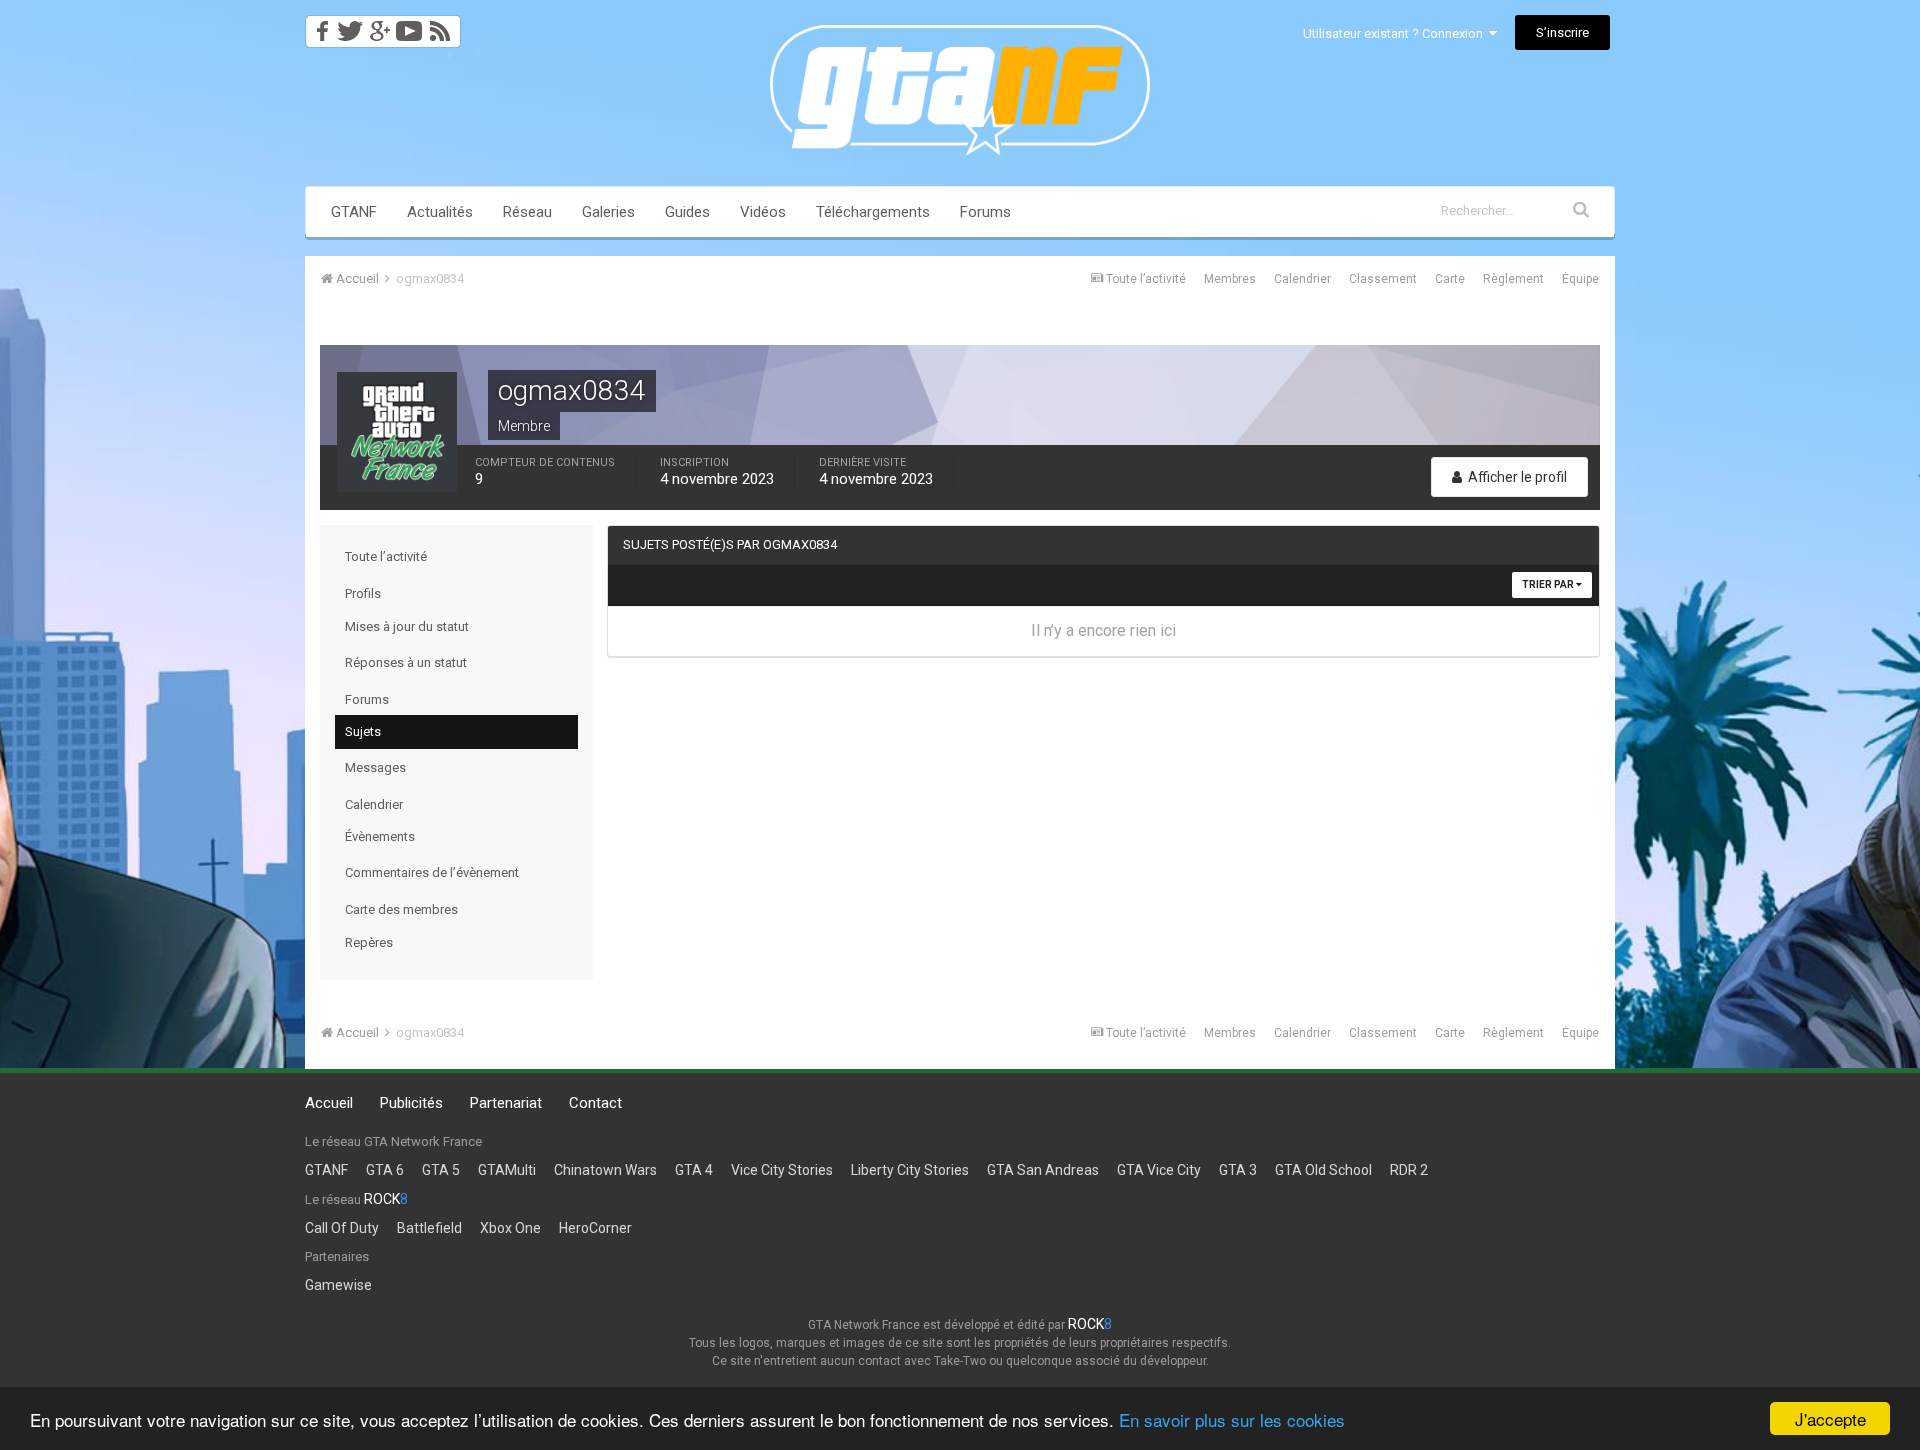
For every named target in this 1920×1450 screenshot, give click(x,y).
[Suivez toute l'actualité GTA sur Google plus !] (379, 25)
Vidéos (763, 212)
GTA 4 (694, 1170)
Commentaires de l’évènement (432, 872)
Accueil (329, 1103)
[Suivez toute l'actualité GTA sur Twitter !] (349, 25)
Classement (1383, 279)
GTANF (354, 212)
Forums (985, 212)
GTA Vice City (1159, 1170)
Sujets (363, 731)
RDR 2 (1409, 1170)
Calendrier (1302, 279)
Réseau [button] (527, 212)
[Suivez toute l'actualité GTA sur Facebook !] (319, 25)
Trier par (1549, 584)
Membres (1230, 279)
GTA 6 (385, 1170)
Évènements (380, 836)
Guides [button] (687, 212)
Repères (369, 942)
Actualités (440, 212)
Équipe (1580, 279)
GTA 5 (441, 1170)
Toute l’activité (386, 556)
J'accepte (1830, 1418)
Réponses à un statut (406, 662)
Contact (595, 1103)
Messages (375, 767)
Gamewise (338, 1285)
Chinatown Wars (605, 1170)
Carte (1450, 279)
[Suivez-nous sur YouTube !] (409, 25)
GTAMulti (507, 1170)
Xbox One (510, 1228)
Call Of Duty (342, 1228)
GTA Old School (1323, 1170)
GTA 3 (1238, 1170)
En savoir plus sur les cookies (1232, 1419)
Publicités (411, 1103)
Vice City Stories (782, 1170)
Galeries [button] (608, 212)
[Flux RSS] (443, 25)
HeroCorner (595, 1228)
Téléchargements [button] (873, 212)
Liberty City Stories (910, 1170)
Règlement (1513, 279)
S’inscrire (1562, 32)
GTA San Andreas (1043, 1170)
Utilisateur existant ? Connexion (1396, 33)
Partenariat (506, 1103)
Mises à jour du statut (407, 626)
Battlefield (429, 1228)
